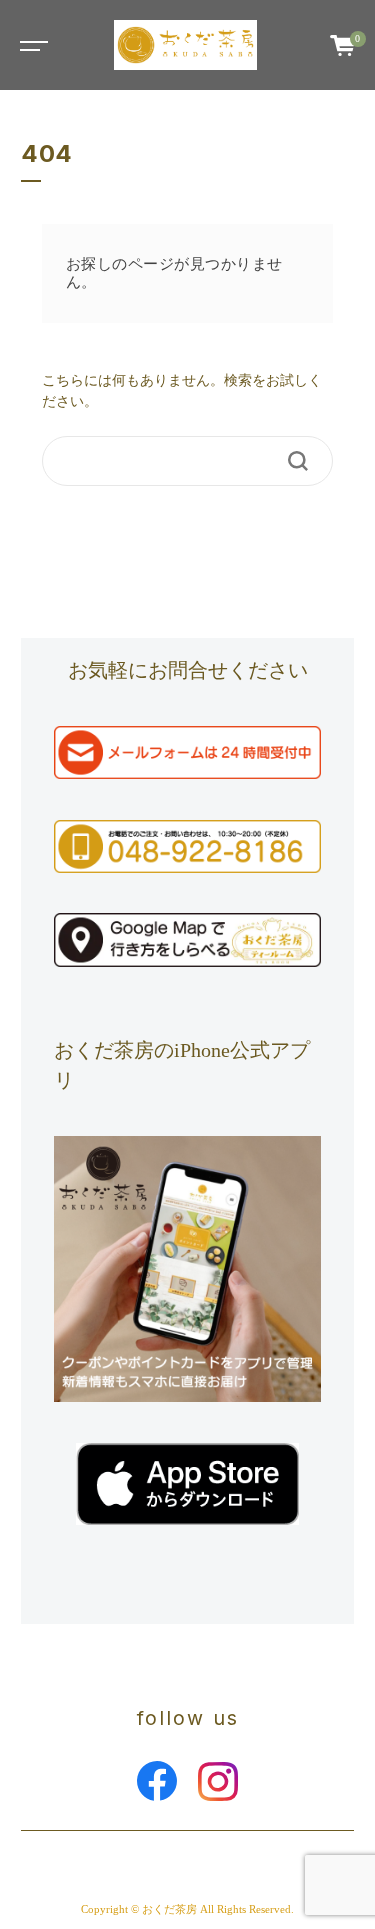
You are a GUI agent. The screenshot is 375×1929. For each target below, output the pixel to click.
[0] (343, 44)
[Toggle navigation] (30, 45)
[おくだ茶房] (185, 45)
